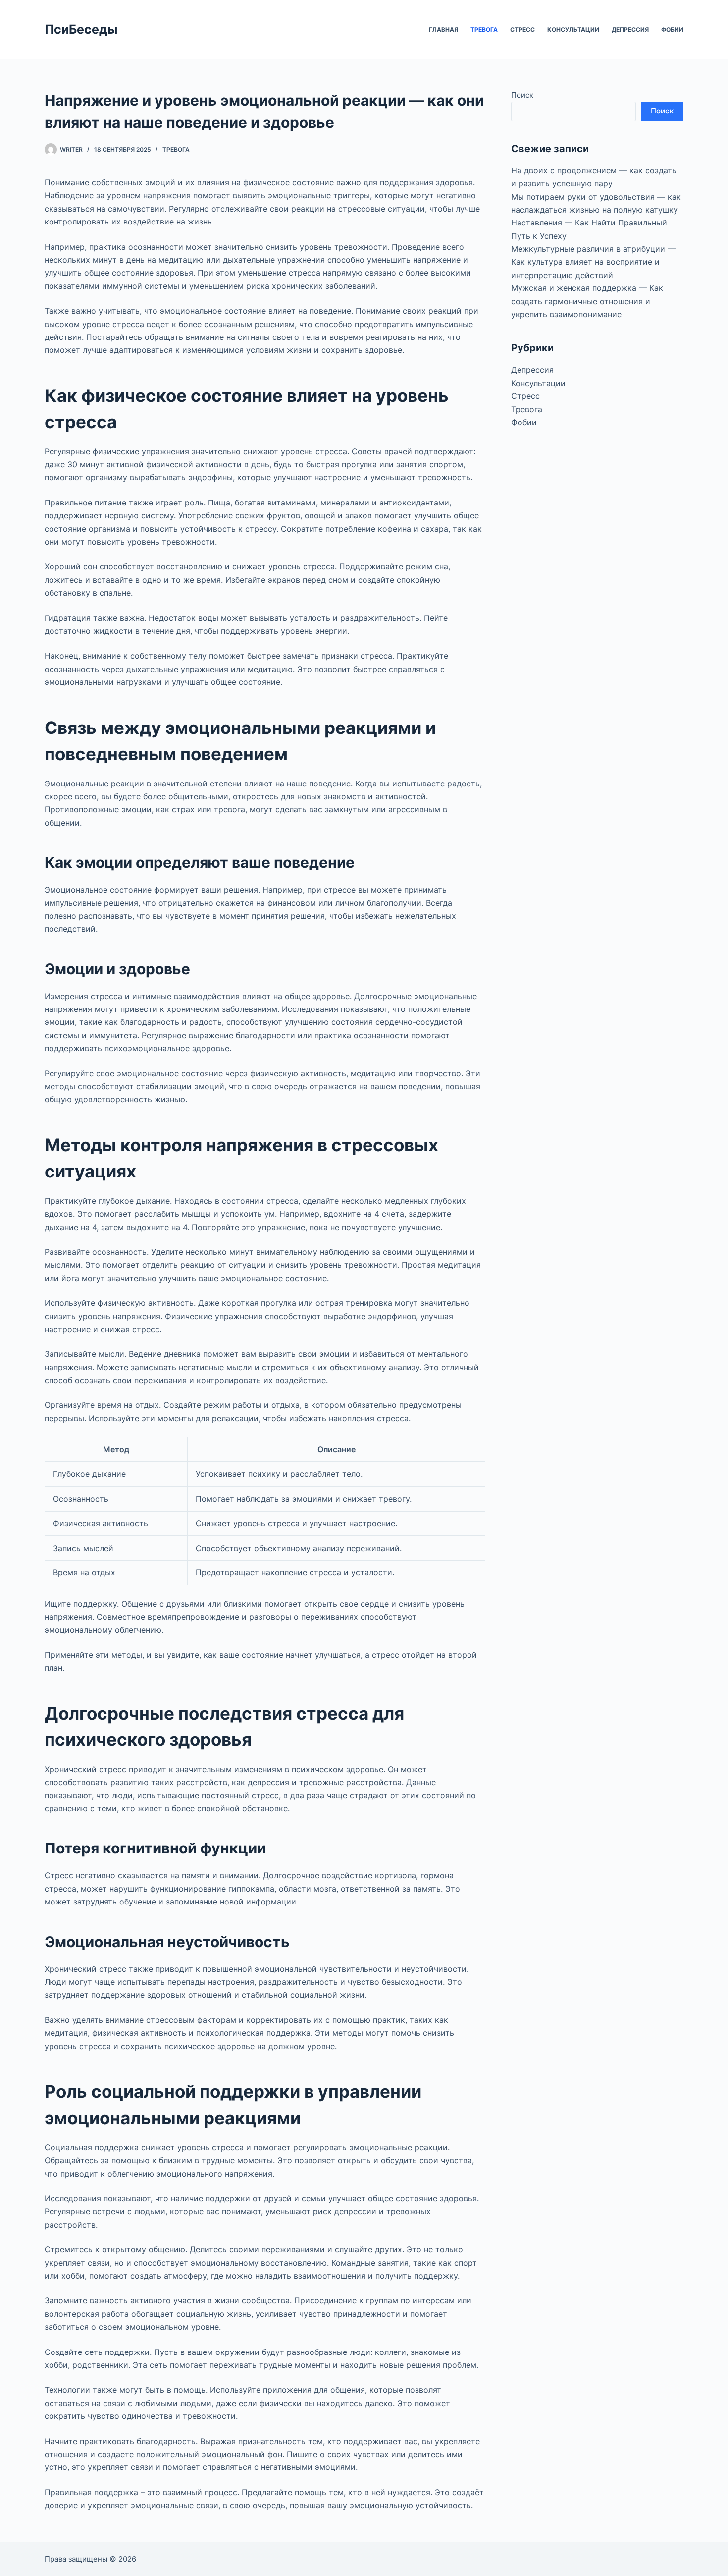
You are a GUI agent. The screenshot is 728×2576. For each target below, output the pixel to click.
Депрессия (630, 29)
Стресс (522, 29)
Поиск (522, 95)
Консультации (573, 29)
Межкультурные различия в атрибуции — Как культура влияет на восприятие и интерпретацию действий (593, 262)
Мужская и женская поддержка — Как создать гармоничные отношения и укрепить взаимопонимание (587, 301)
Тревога (484, 29)
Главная (443, 29)
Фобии (672, 29)
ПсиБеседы (81, 29)
